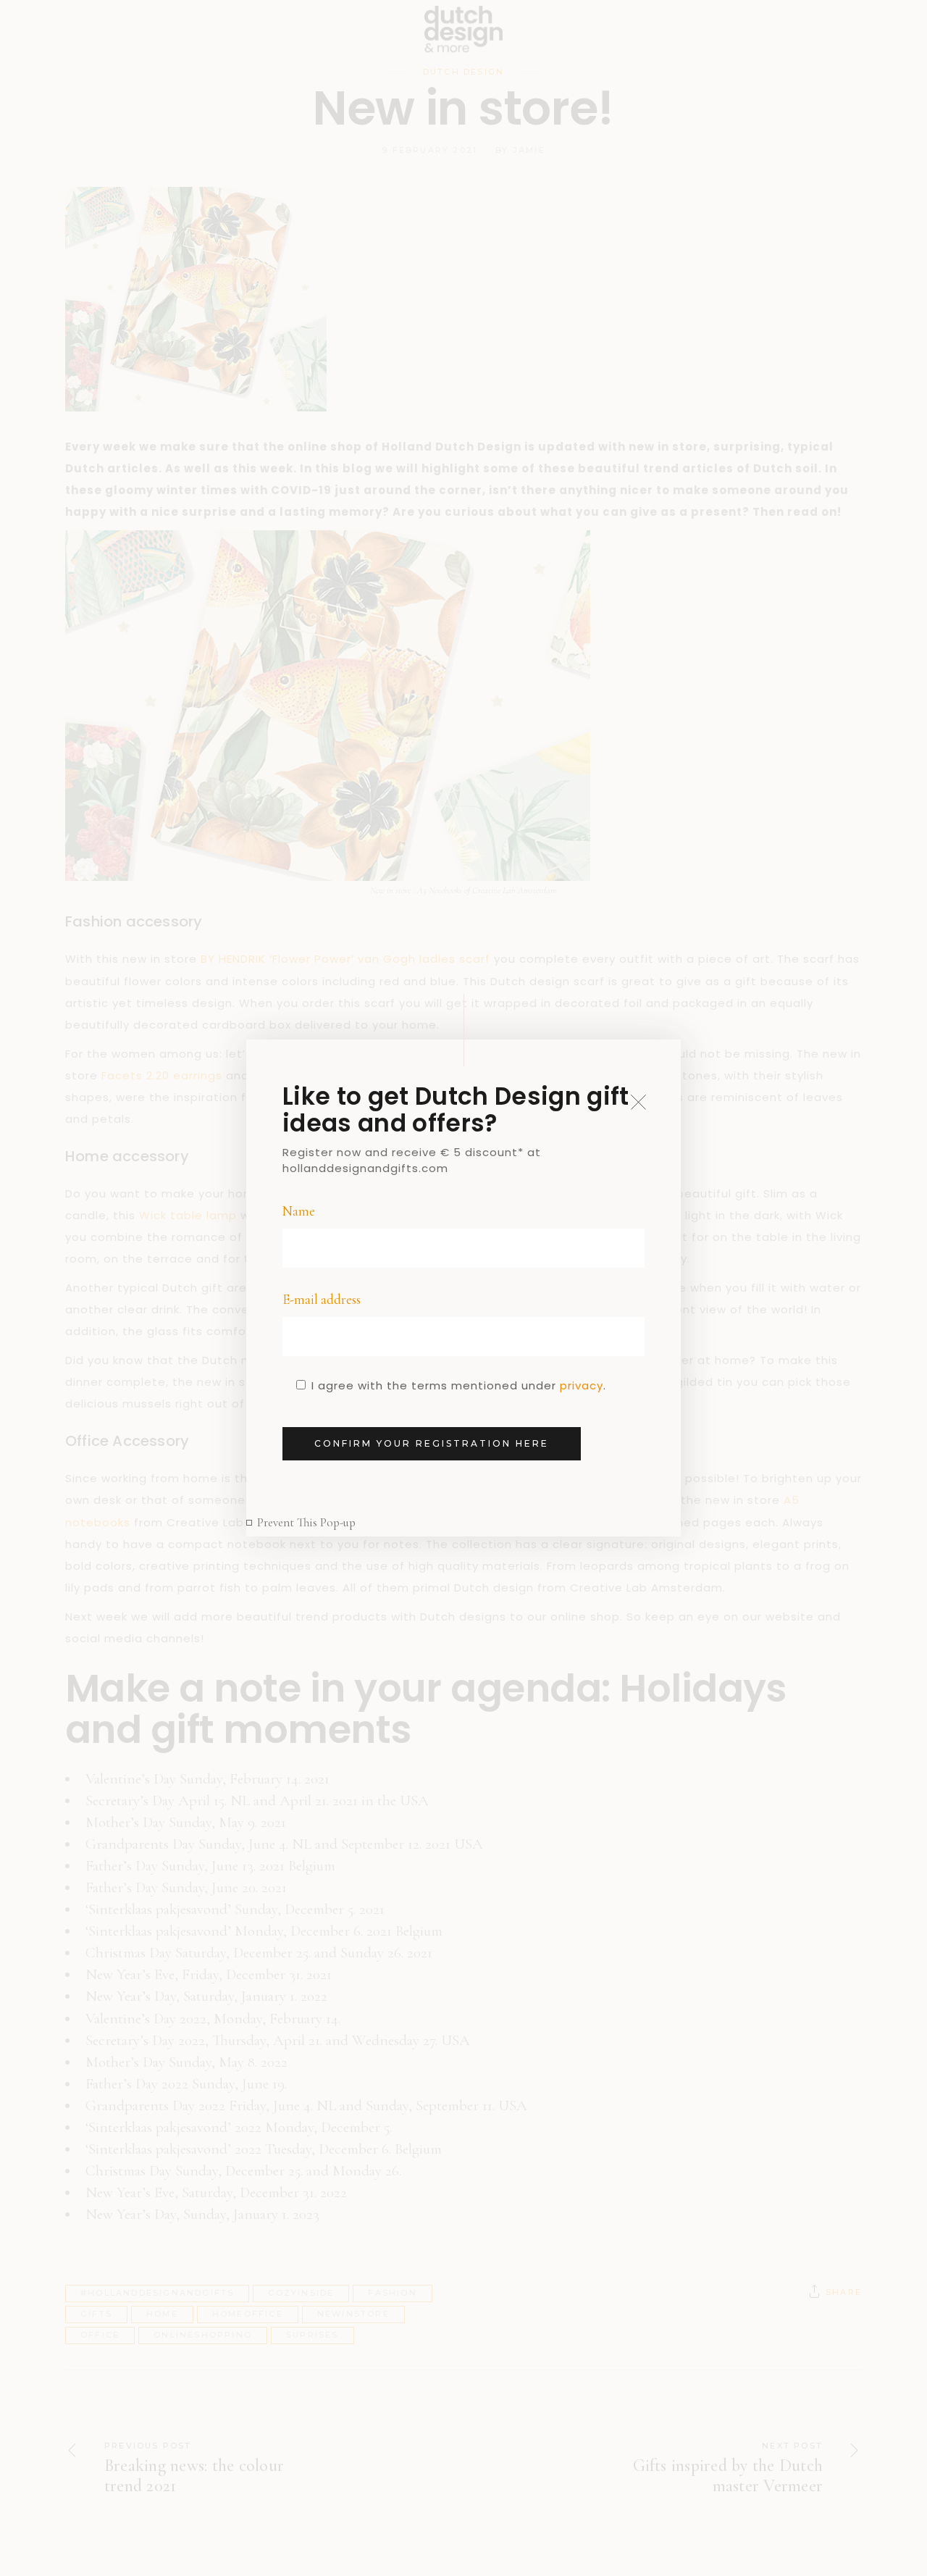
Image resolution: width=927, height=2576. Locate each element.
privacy (582, 1385)
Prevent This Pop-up (306, 1522)
